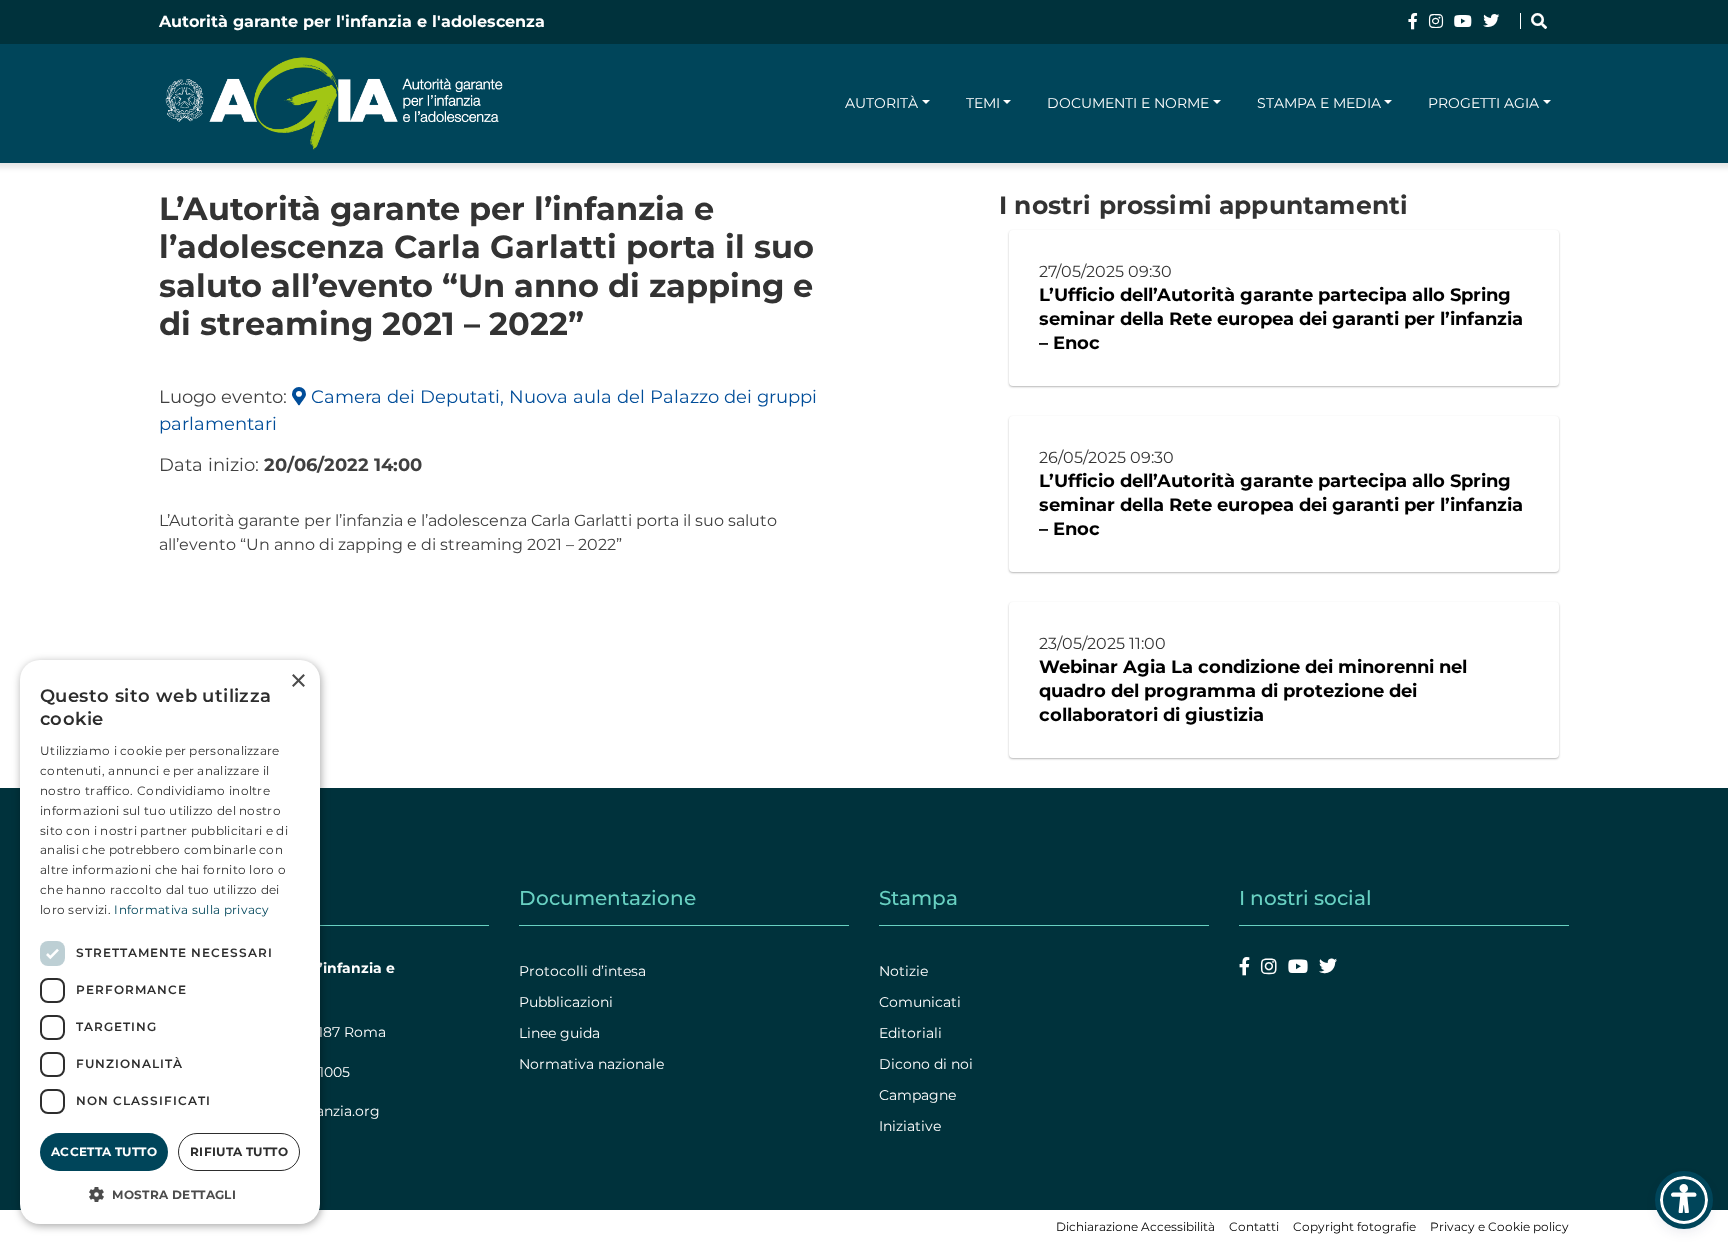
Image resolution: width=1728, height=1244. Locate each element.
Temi (983, 103)
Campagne (917, 1095)
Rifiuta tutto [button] (239, 1151)
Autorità (881, 103)
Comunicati (920, 1002)
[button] (170, 1194)
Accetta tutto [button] (104, 1151)
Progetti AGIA (1483, 103)
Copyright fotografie (1354, 1226)
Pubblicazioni (566, 1002)
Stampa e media (1319, 103)
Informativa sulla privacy (192, 909)
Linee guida (559, 1033)
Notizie (903, 971)
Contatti (1254, 1226)
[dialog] (170, 942)
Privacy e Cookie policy (1499, 1226)
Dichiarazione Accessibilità (1135, 1226)
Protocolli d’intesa (582, 971)
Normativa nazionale (591, 1064)
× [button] (297, 681)
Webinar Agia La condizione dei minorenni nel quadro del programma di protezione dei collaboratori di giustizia (1253, 691)
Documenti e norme (1128, 103)
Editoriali (910, 1033)
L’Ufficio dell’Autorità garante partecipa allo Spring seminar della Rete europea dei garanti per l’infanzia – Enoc (1281, 319)
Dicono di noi (926, 1064)
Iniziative (910, 1126)
